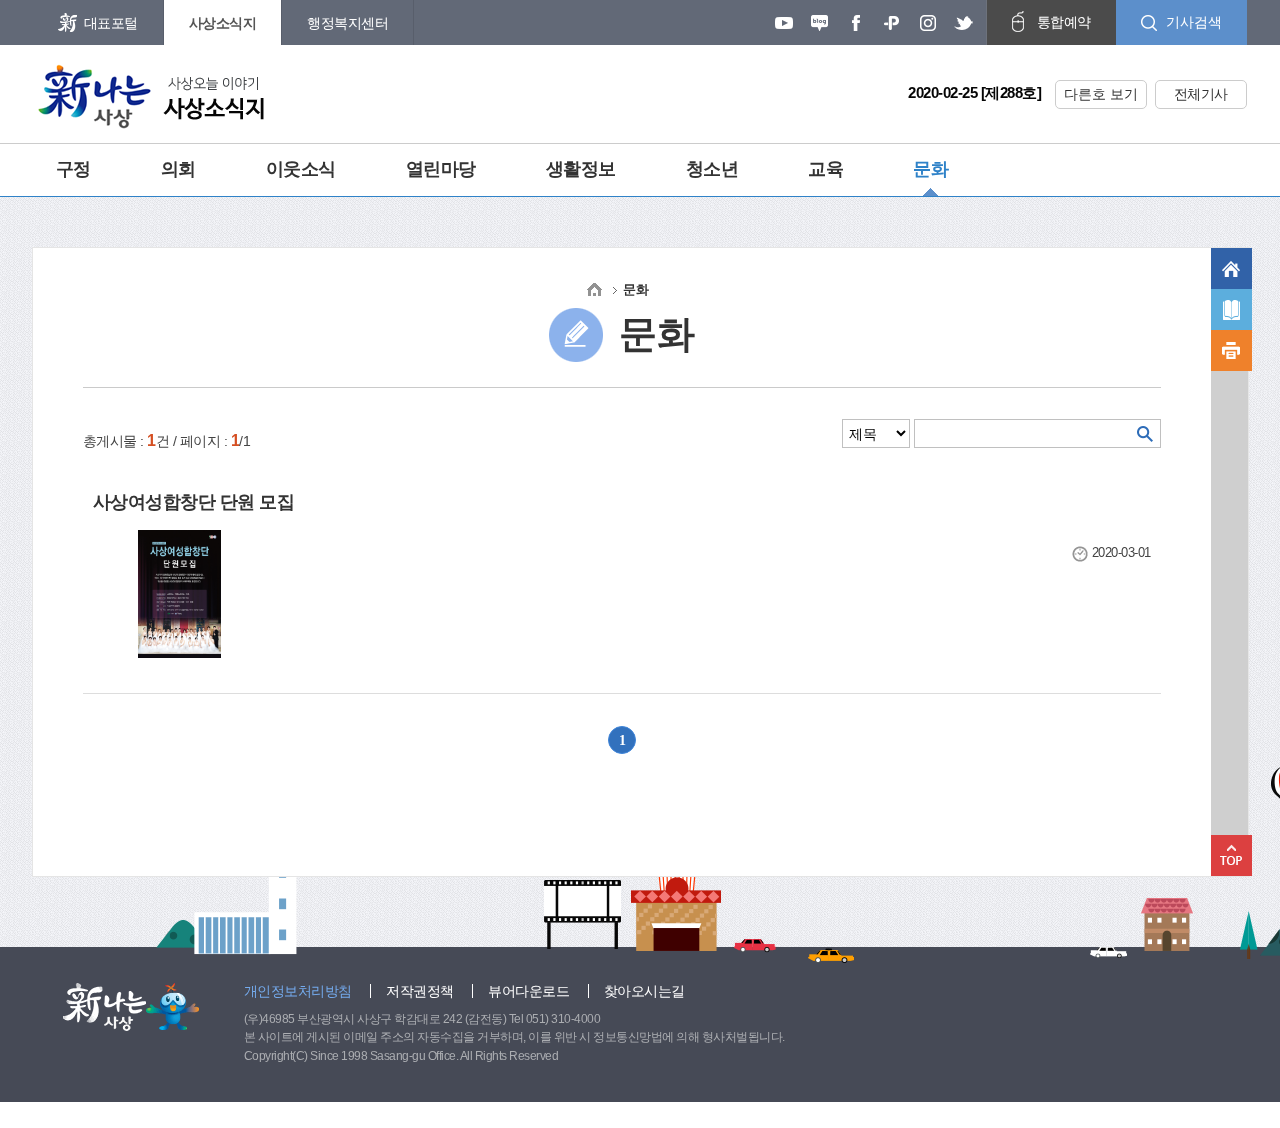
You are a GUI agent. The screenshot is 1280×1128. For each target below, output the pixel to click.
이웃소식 (301, 169)
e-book (1231, 309)
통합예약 (1064, 22)
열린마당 (441, 169)
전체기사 (1201, 94)
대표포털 (111, 23)
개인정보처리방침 (298, 991)
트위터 (964, 23)
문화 (930, 169)
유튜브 (784, 23)
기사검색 (1194, 22)
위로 (1231, 855)
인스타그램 (928, 23)
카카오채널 (892, 23)
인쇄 (1231, 350)
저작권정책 (420, 991)
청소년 (712, 169)
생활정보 (581, 169)
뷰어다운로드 (528, 991)
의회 (178, 169)
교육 (825, 169)
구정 (73, 169)
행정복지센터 (347, 23)
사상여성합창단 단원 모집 (194, 502)
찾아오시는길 (644, 991)
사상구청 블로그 (820, 23)
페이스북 (856, 23)
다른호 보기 (1101, 94)
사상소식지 (223, 23)
